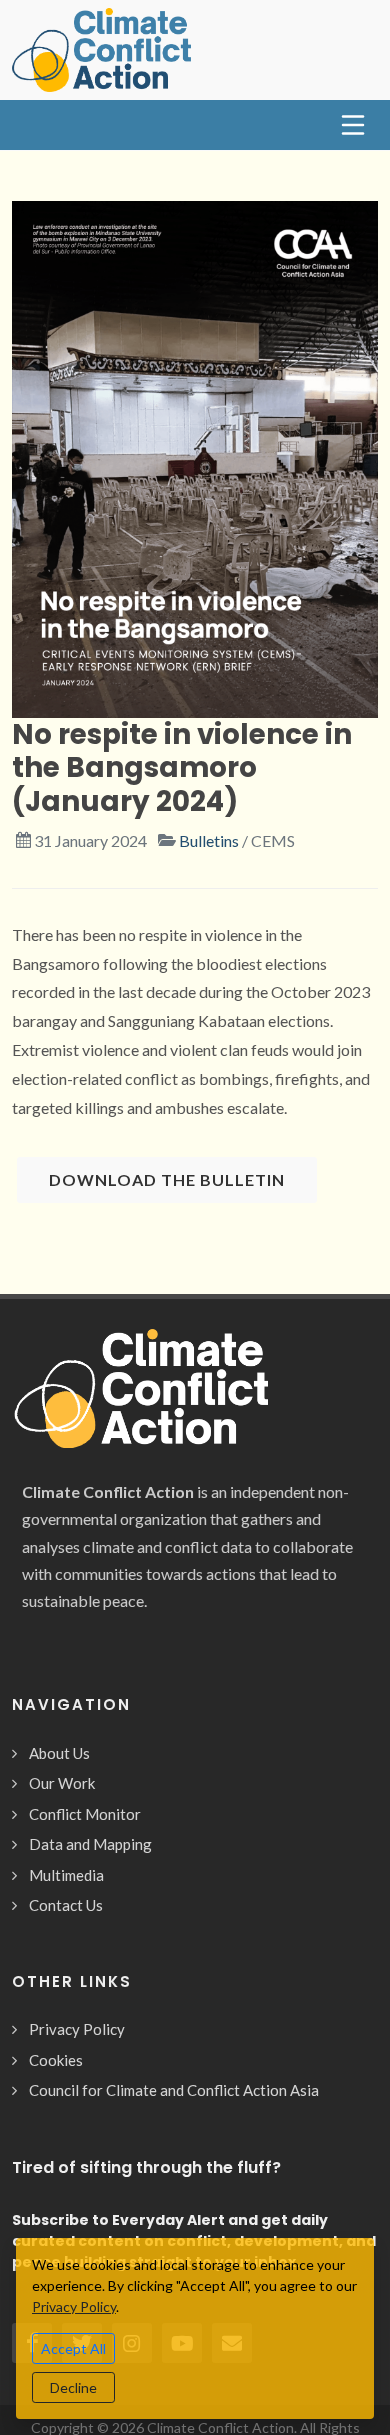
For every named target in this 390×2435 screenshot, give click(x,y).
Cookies (56, 2060)
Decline (73, 2387)
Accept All (73, 2348)
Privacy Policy (77, 2029)
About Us (59, 1753)
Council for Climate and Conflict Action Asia (174, 2090)
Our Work (62, 1783)
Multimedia (66, 1875)
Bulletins (209, 840)
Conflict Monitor (85, 1814)
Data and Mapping (90, 1844)
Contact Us (66, 1905)
